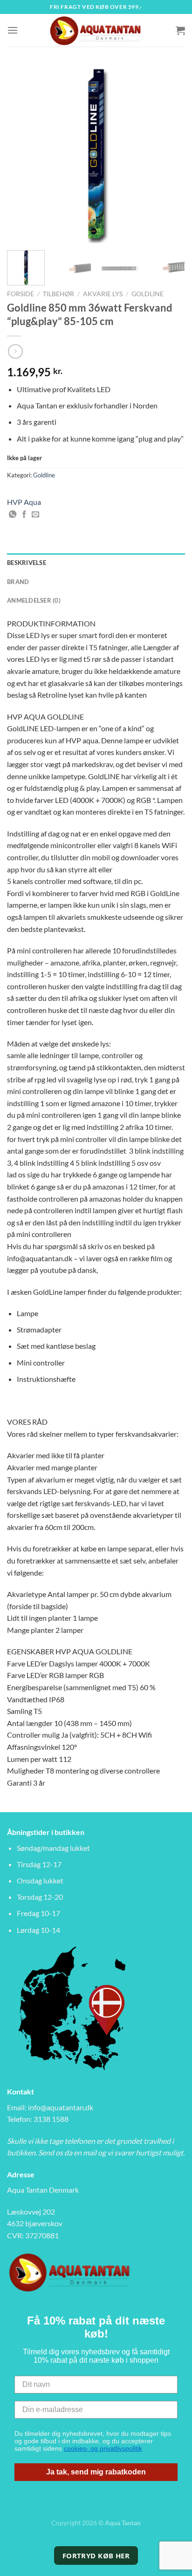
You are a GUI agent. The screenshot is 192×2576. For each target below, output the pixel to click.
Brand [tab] (18, 582)
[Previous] (22, 154)
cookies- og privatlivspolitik (103, 2448)
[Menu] (13, 30)
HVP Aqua (24, 502)
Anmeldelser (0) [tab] (34, 600)
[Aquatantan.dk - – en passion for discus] (96, 30)
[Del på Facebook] (24, 515)
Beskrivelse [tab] (27, 563)
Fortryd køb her (96, 2556)
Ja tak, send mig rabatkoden (96, 2472)
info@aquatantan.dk (61, 2107)
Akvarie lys (103, 294)
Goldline (147, 294)
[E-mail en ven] (35, 515)
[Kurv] (180, 30)
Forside (21, 294)
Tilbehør (58, 294)
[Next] (170, 154)
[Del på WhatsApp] (13, 515)
